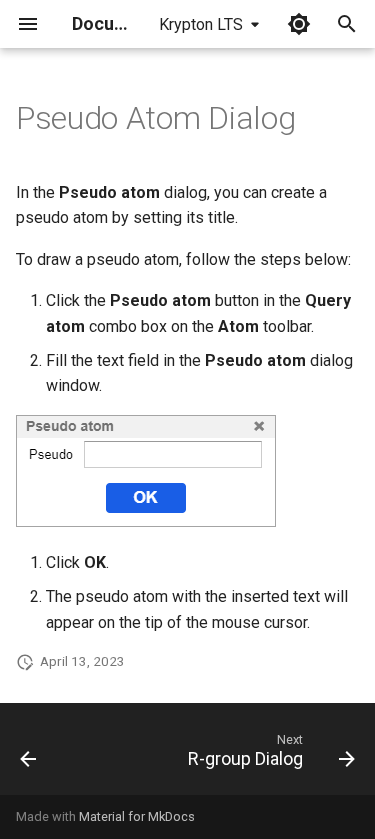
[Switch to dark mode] (299, 24)
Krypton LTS (201, 24)
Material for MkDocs (137, 816)
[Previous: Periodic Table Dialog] (28, 755)
